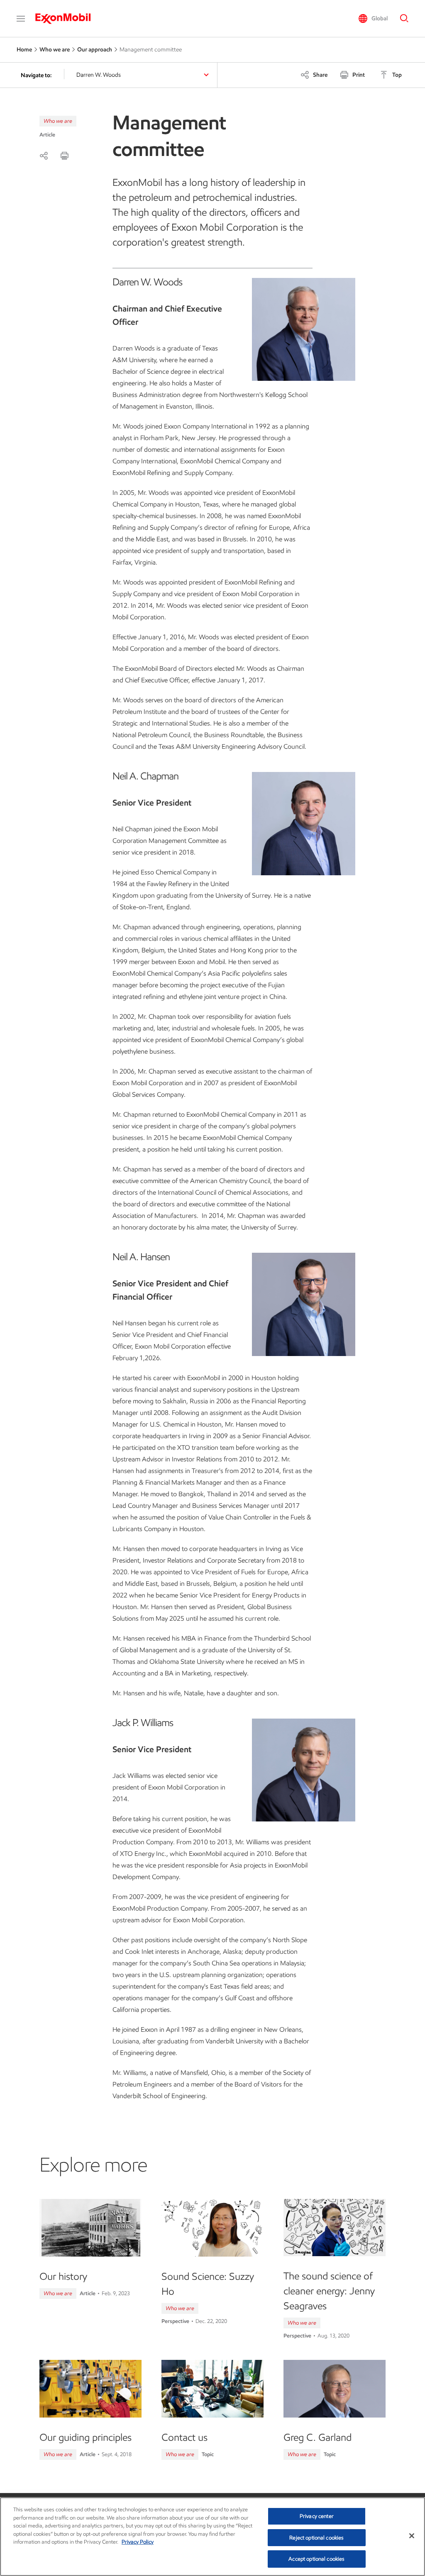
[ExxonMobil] (67, 19)
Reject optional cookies (316, 2538)
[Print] (64, 156)
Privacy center (317, 2516)
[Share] (44, 156)
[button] (21, 19)
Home (24, 50)
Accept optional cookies (316, 2559)
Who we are (55, 50)
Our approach (95, 50)
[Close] (412, 2536)
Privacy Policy (138, 2542)
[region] (212, 2537)
